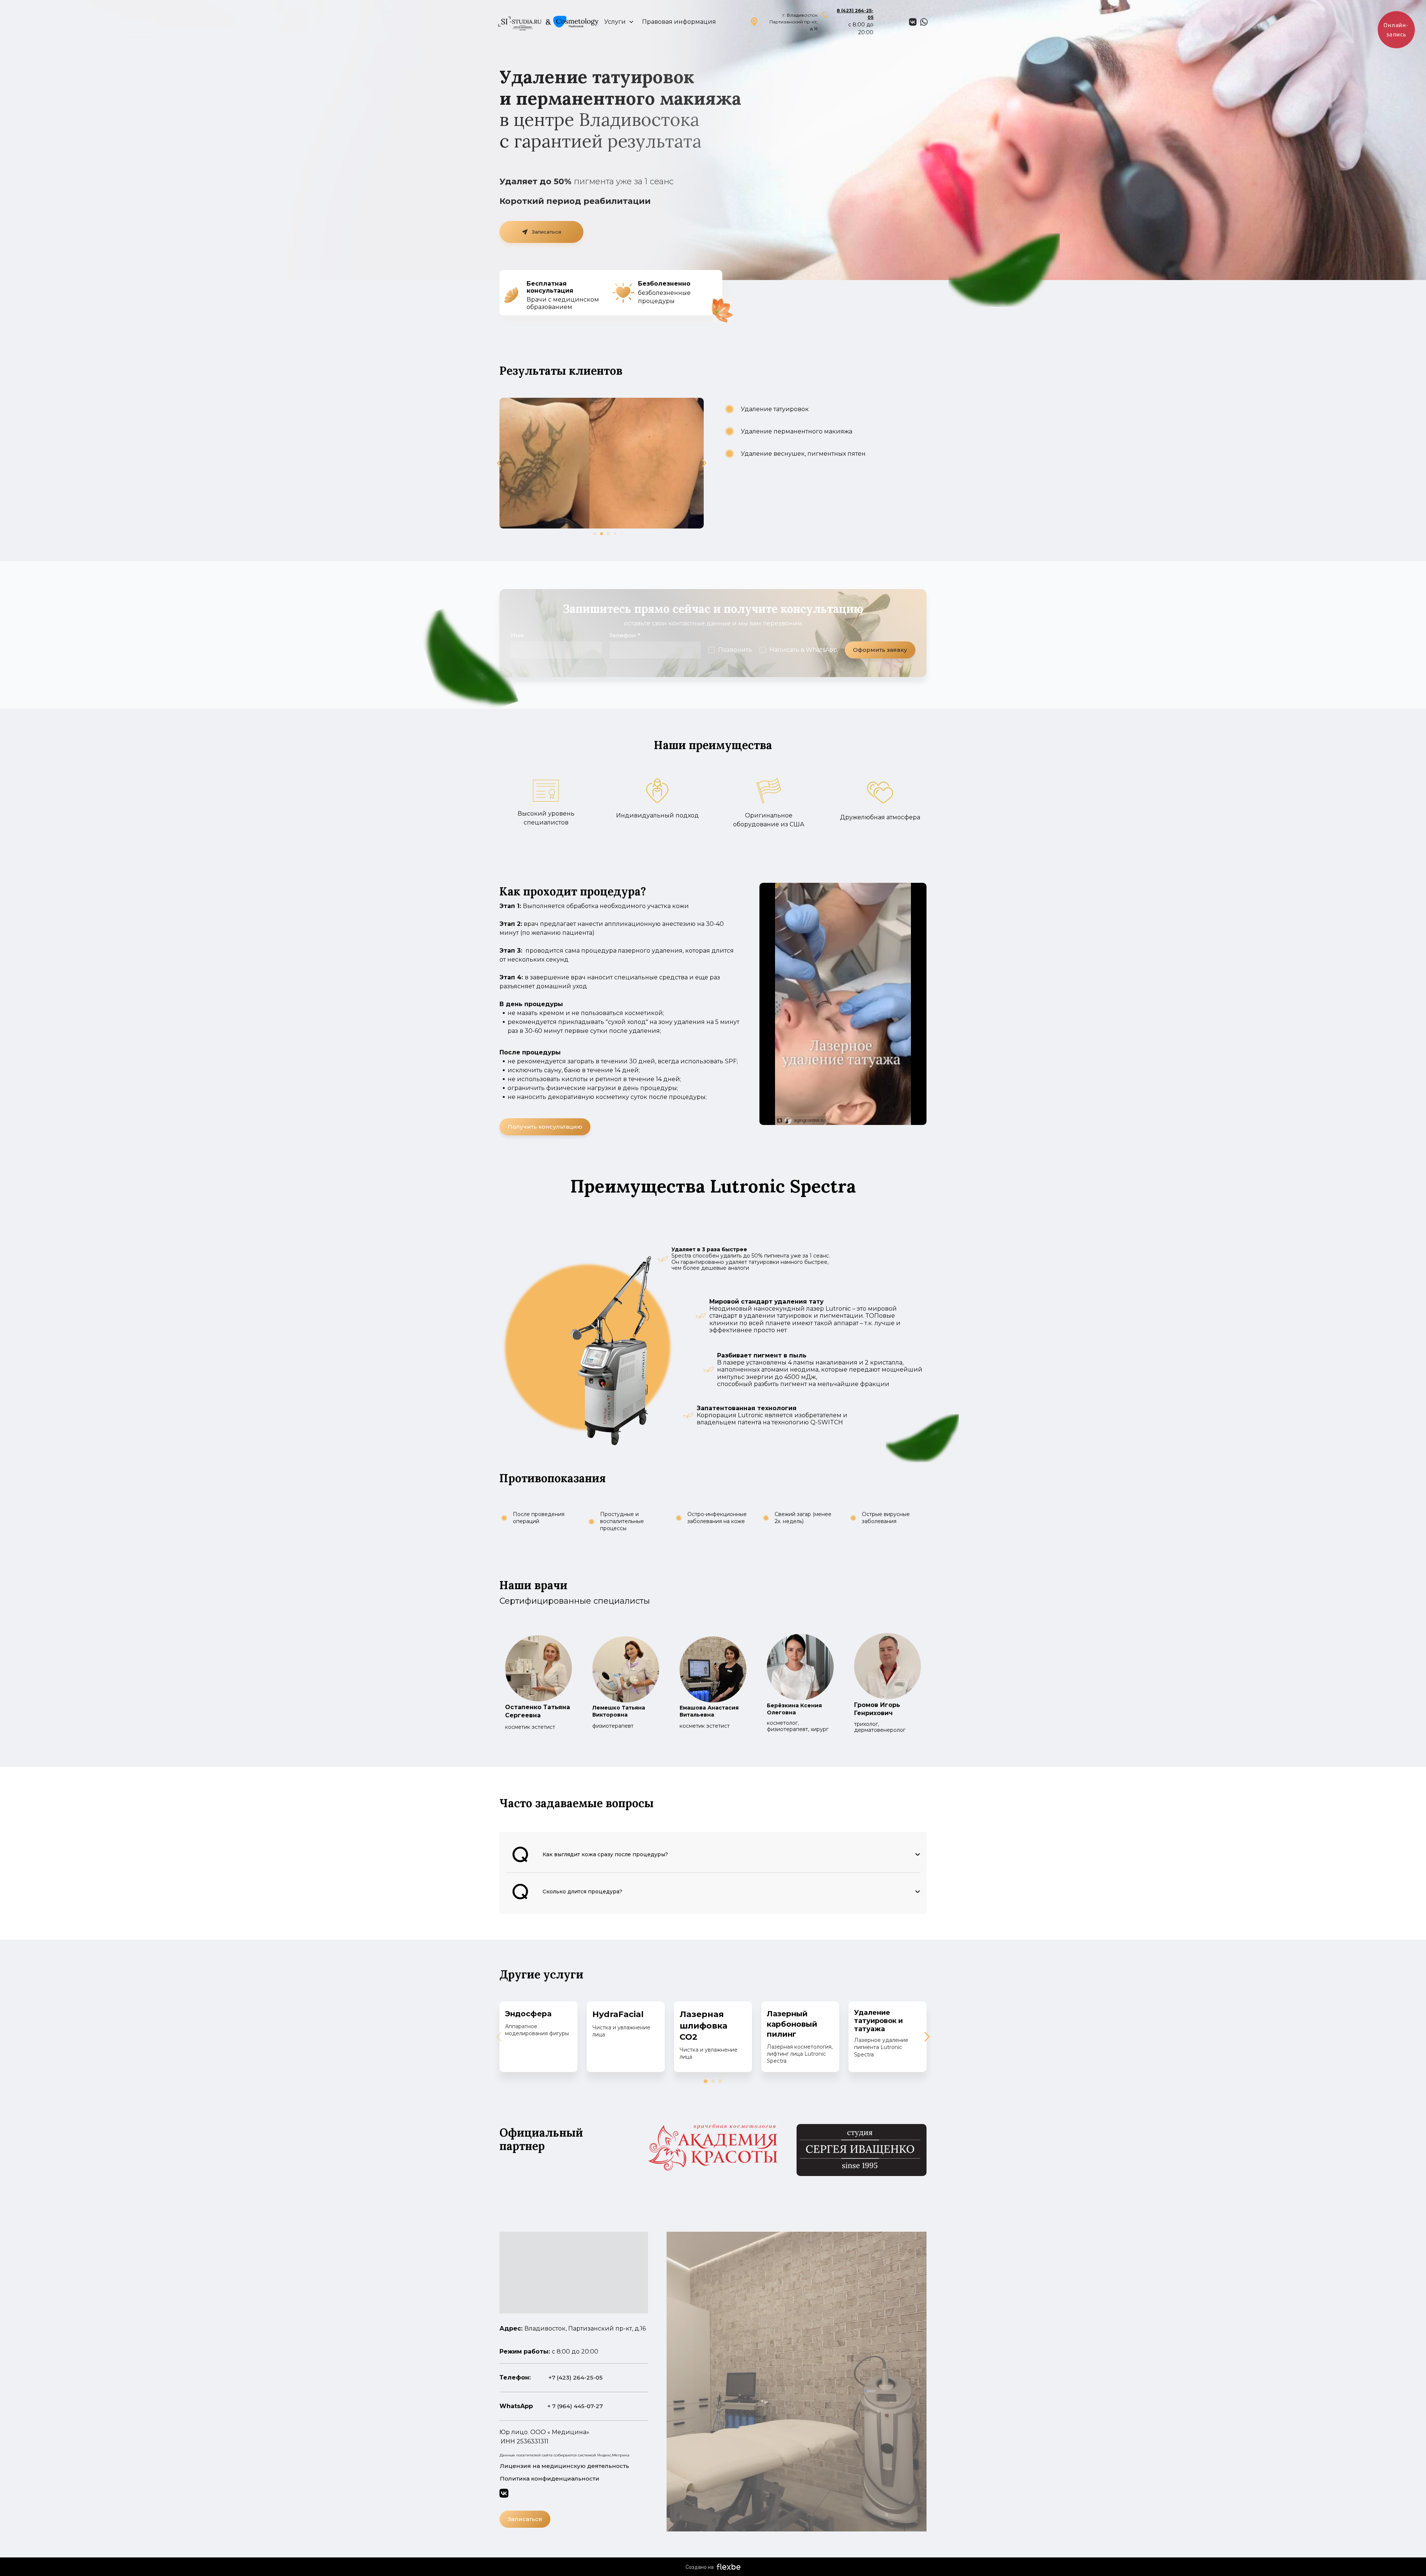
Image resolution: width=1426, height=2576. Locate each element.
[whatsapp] (924, 22)
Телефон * (625, 635)
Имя (517, 635)
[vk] (913, 22)
